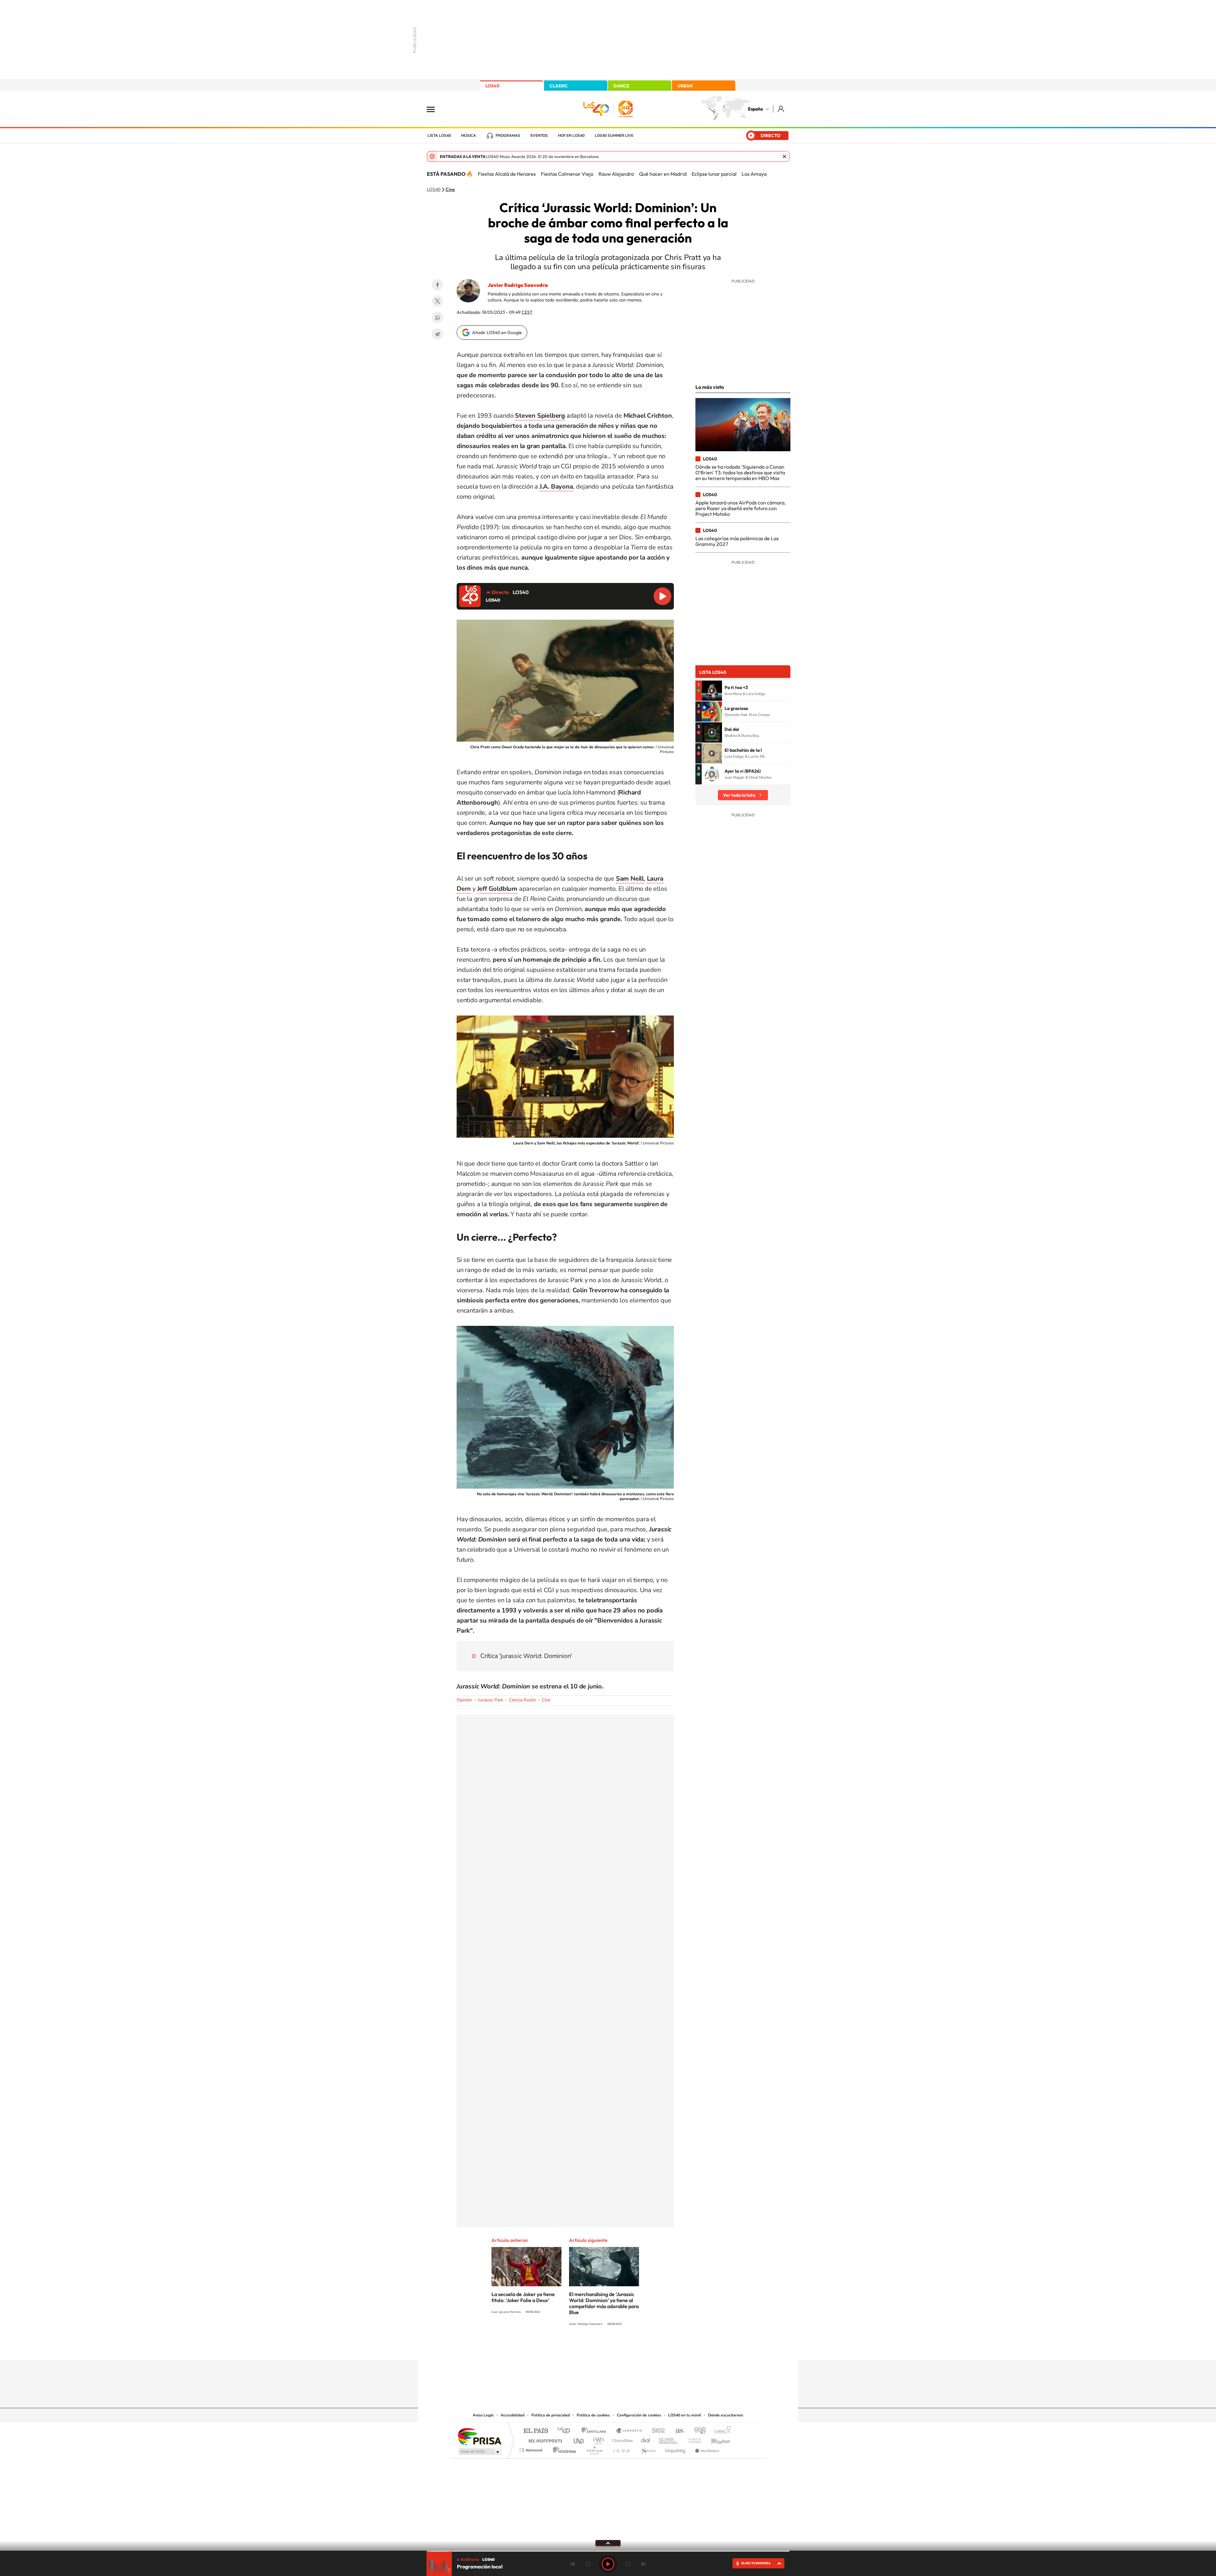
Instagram (570, 2347)
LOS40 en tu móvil (685, 2415)
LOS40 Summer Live (614, 136)
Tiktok (583, 2347)
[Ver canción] (712, 691)
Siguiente (643, 2564)
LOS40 (492, 86)
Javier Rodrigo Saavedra (518, 285)
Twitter (437, 301)
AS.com (677, 2431)
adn (697, 2431)
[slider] (608, 2551)
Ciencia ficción (522, 1700)
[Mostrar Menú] (435, 109)
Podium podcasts (594, 2449)
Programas (508, 136)
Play (608, 2564)
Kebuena (715, 2439)
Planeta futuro (692, 2439)
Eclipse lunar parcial (714, 174)
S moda (648, 2449)
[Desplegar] (608, 2543)
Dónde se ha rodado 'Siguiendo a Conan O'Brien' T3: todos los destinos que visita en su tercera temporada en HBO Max (740, 473)
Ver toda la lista (739, 795)
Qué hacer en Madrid (663, 174)
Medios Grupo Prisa (479, 2452)
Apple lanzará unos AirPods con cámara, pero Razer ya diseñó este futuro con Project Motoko (741, 508)
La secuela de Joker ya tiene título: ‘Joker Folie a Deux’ (523, 2297)
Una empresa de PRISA (479, 2436)
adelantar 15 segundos (628, 2564)
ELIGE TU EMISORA (756, 2563)
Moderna (563, 2449)
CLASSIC (559, 86)
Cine (450, 190)
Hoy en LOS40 (571, 136)
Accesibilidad (513, 2415)
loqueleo (676, 2449)
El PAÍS (536, 2431)
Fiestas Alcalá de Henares (507, 174)
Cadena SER (656, 2431)
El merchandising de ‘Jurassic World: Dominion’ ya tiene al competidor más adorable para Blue (604, 2303)
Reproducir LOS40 (662, 596)
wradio (597, 2439)
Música (469, 136)
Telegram (437, 334)
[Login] (781, 109)
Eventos (539, 136)
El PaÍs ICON (621, 2449)
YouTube (595, 2347)
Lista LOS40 (439, 136)
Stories (646, 2347)
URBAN (685, 86)
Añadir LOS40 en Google (497, 332)
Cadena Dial (646, 2439)
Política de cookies (593, 2415)
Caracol (721, 2431)
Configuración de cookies (639, 2415)
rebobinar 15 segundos (588, 2564)
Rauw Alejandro (616, 174)
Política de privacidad (551, 2415)
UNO (579, 2439)
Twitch (633, 2347)
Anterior (573, 2564)
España (755, 109)
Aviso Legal (483, 2415)
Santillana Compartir (629, 2431)
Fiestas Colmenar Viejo (567, 174)
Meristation (706, 2449)
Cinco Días (622, 2439)
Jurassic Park (491, 1700)
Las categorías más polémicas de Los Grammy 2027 (737, 541)
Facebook (437, 285)
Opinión (464, 1700)
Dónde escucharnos (726, 2415)
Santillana (596, 2431)
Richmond (532, 2449)
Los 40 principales (566, 2431)
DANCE (621, 86)
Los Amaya (754, 174)
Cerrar (784, 156)
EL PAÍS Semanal (669, 2439)
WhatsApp (437, 318)
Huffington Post (544, 2439)
